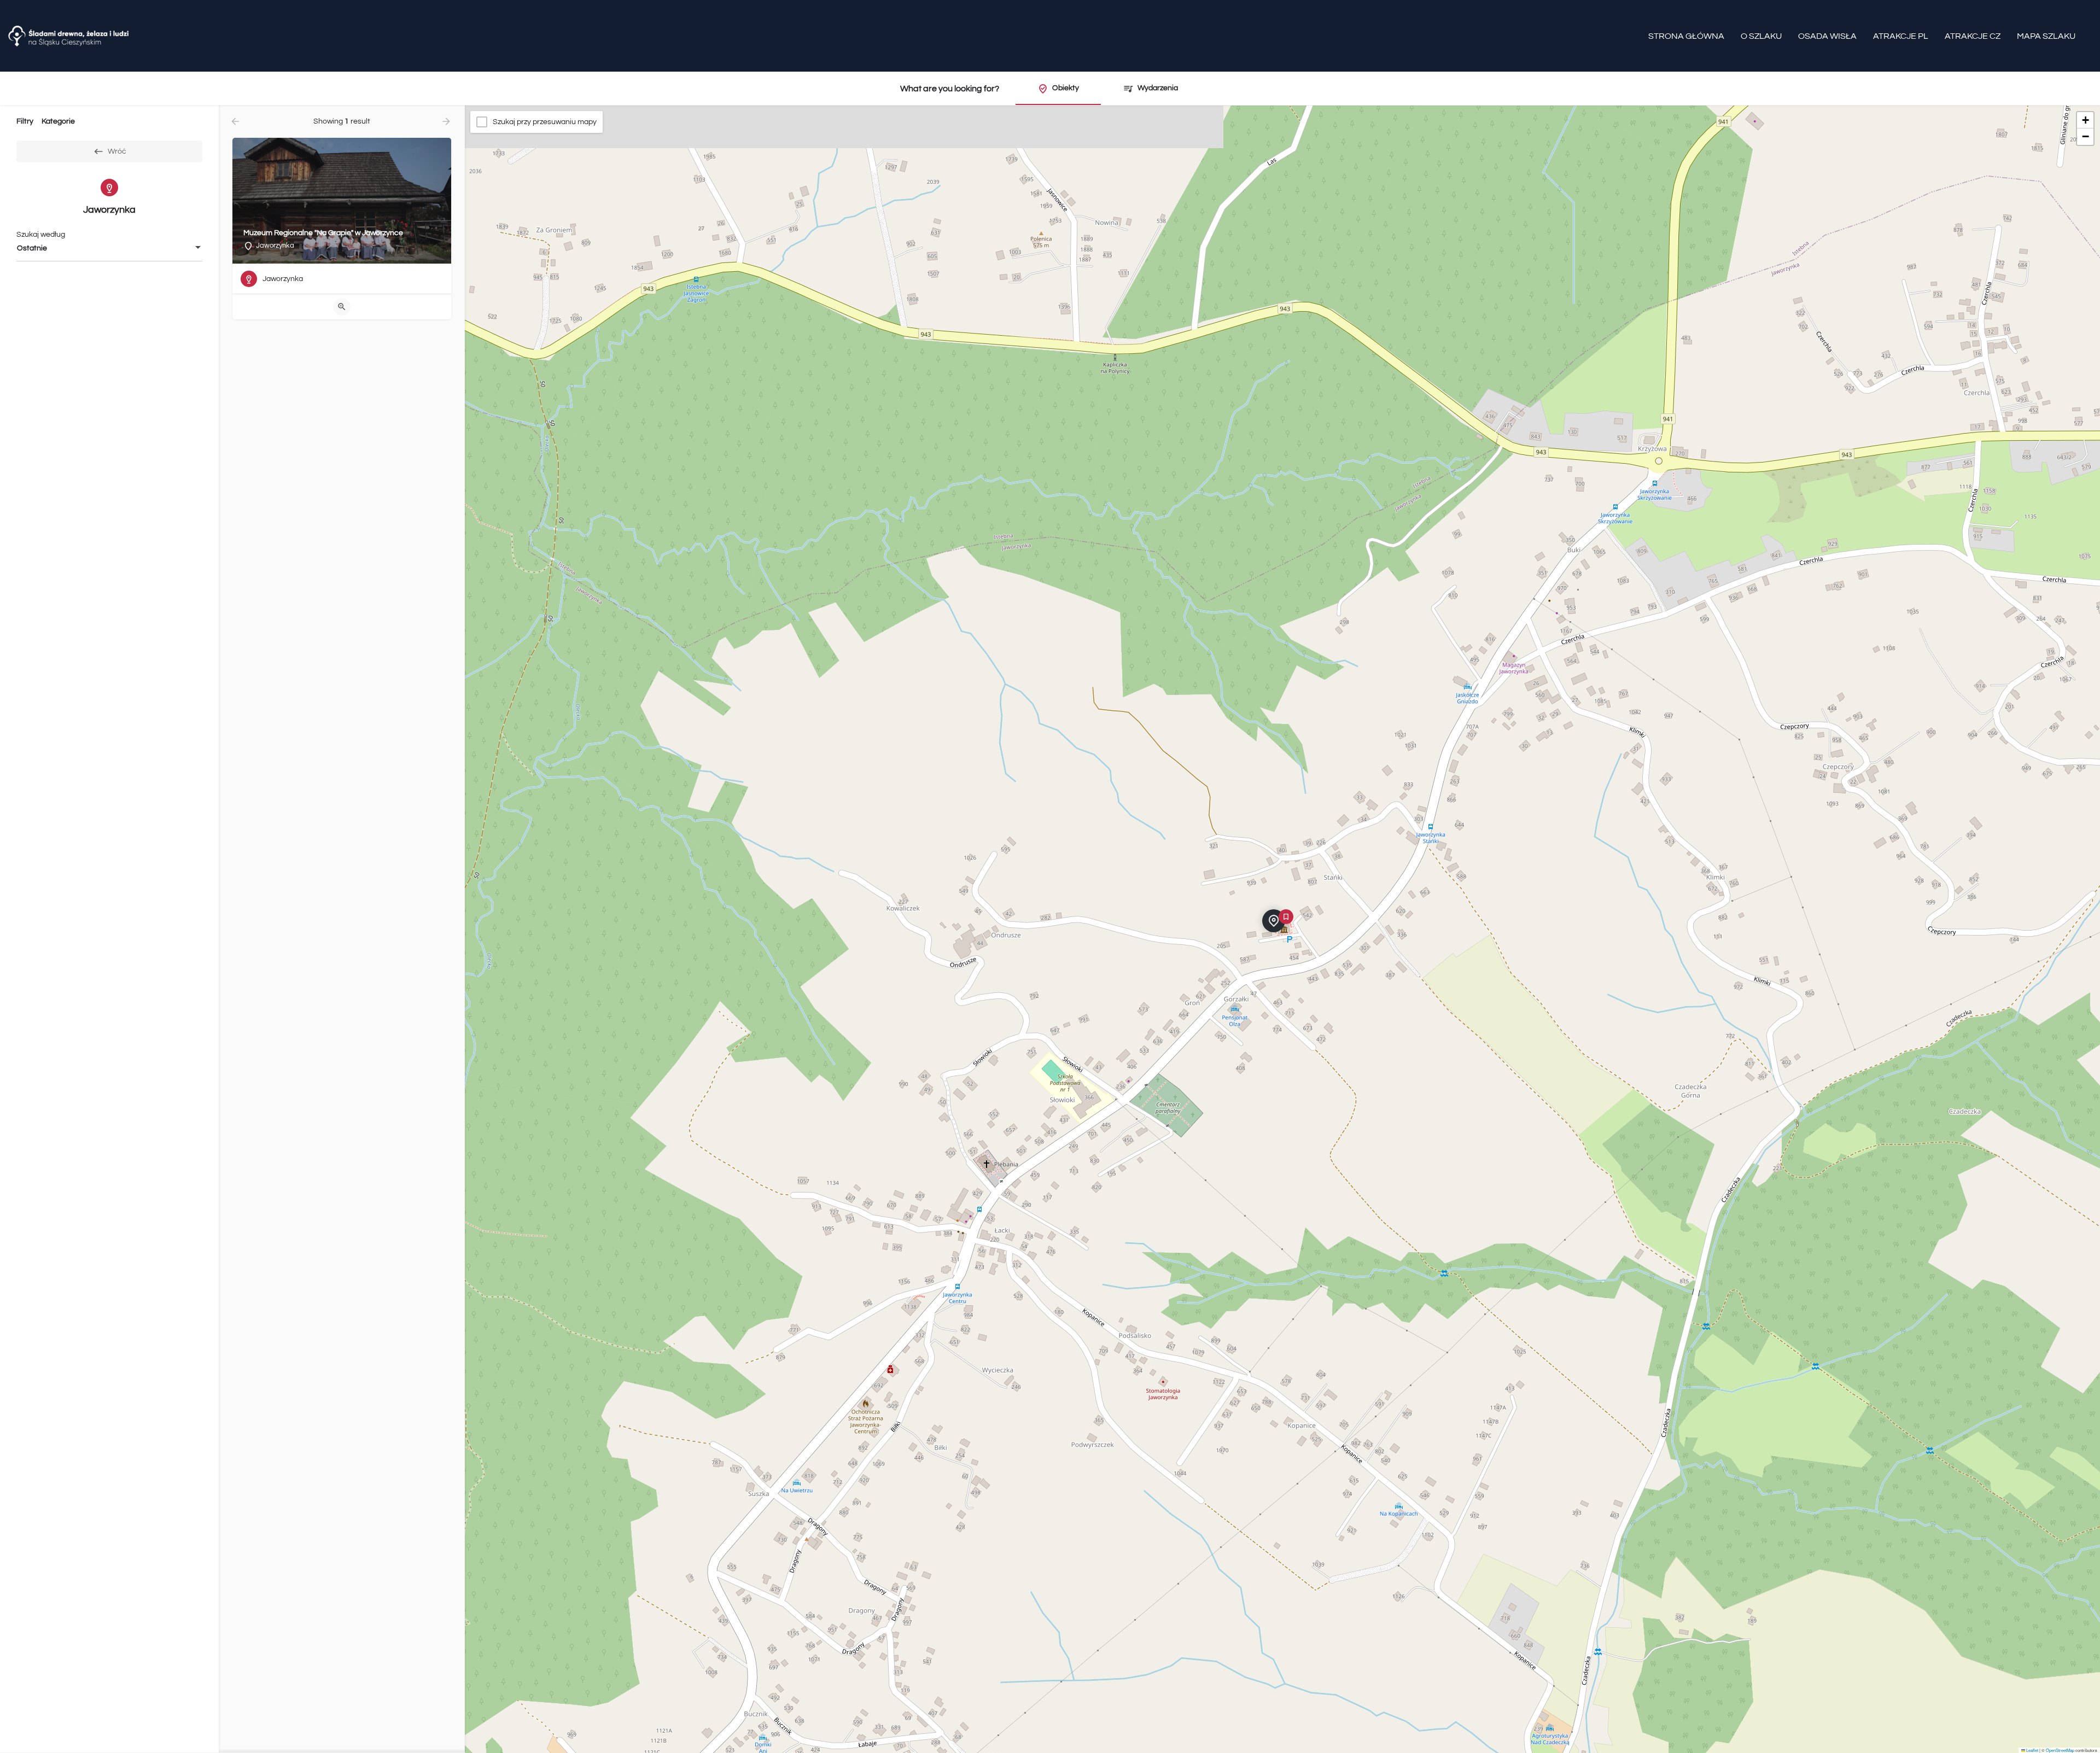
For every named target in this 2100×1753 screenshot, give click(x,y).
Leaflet (2032, 1750)
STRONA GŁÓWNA (1686, 36)
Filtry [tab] (25, 121)
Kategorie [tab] (58, 121)
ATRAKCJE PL (1901, 36)
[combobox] (109, 248)
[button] (1282, 930)
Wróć (117, 151)
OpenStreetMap (2060, 1750)
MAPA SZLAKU (2046, 36)
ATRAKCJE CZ (1973, 36)
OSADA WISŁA (1827, 36)
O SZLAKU (1761, 36)
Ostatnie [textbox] (32, 248)
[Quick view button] (342, 307)
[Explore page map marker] (1274, 921)
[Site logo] (70, 36)
